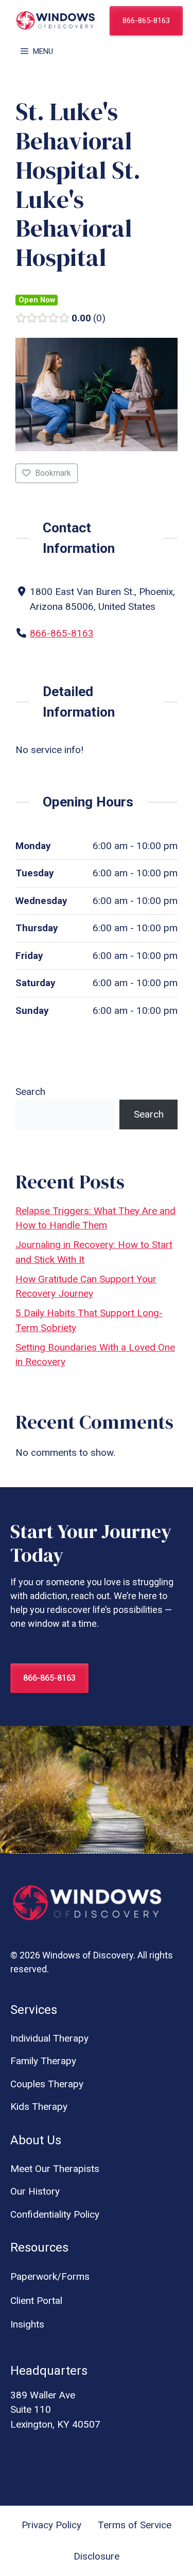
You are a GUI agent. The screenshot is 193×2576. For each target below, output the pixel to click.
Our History (35, 2191)
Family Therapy (43, 2061)
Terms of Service (135, 2525)
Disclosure (97, 2556)
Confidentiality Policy (55, 2214)
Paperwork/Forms (50, 2276)
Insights (27, 2324)
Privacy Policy (51, 2525)
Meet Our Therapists (55, 2169)
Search (30, 1092)
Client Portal (36, 2301)
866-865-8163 (146, 21)
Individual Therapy (49, 2038)
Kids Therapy (39, 2107)
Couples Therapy (47, 2084)
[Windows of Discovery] (56, 21)
